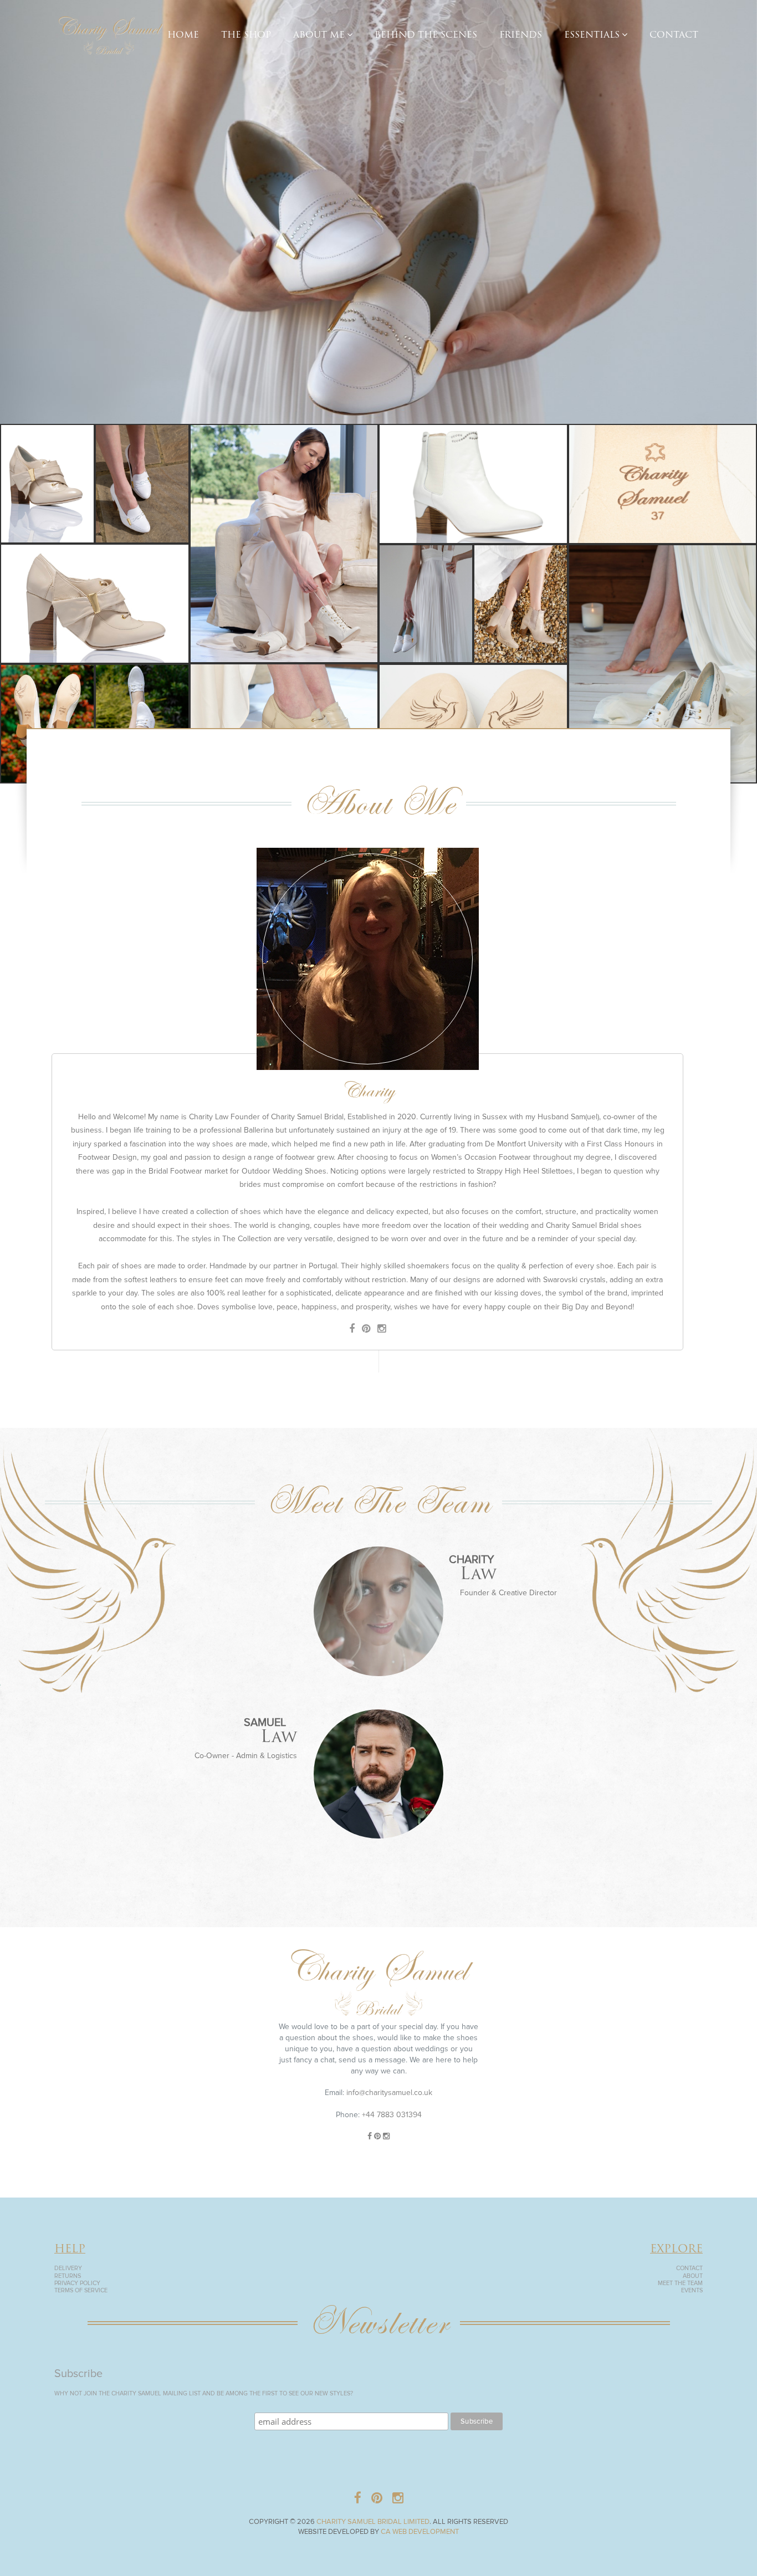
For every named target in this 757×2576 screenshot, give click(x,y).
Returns (68, 2276)
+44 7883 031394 (392, 2115)
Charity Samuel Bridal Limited (373, 2522)
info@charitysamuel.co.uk (389, 2093)
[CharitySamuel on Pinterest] (366, 1329)
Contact (689, 2268)
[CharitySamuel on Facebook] (352, 1329)
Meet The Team (680, 2283)
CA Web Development (420, 2532)
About (693, 2276)
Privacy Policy (77, 2283)
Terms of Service (81, 2290)
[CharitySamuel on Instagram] (382, 1329)
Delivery (68, 2268)
